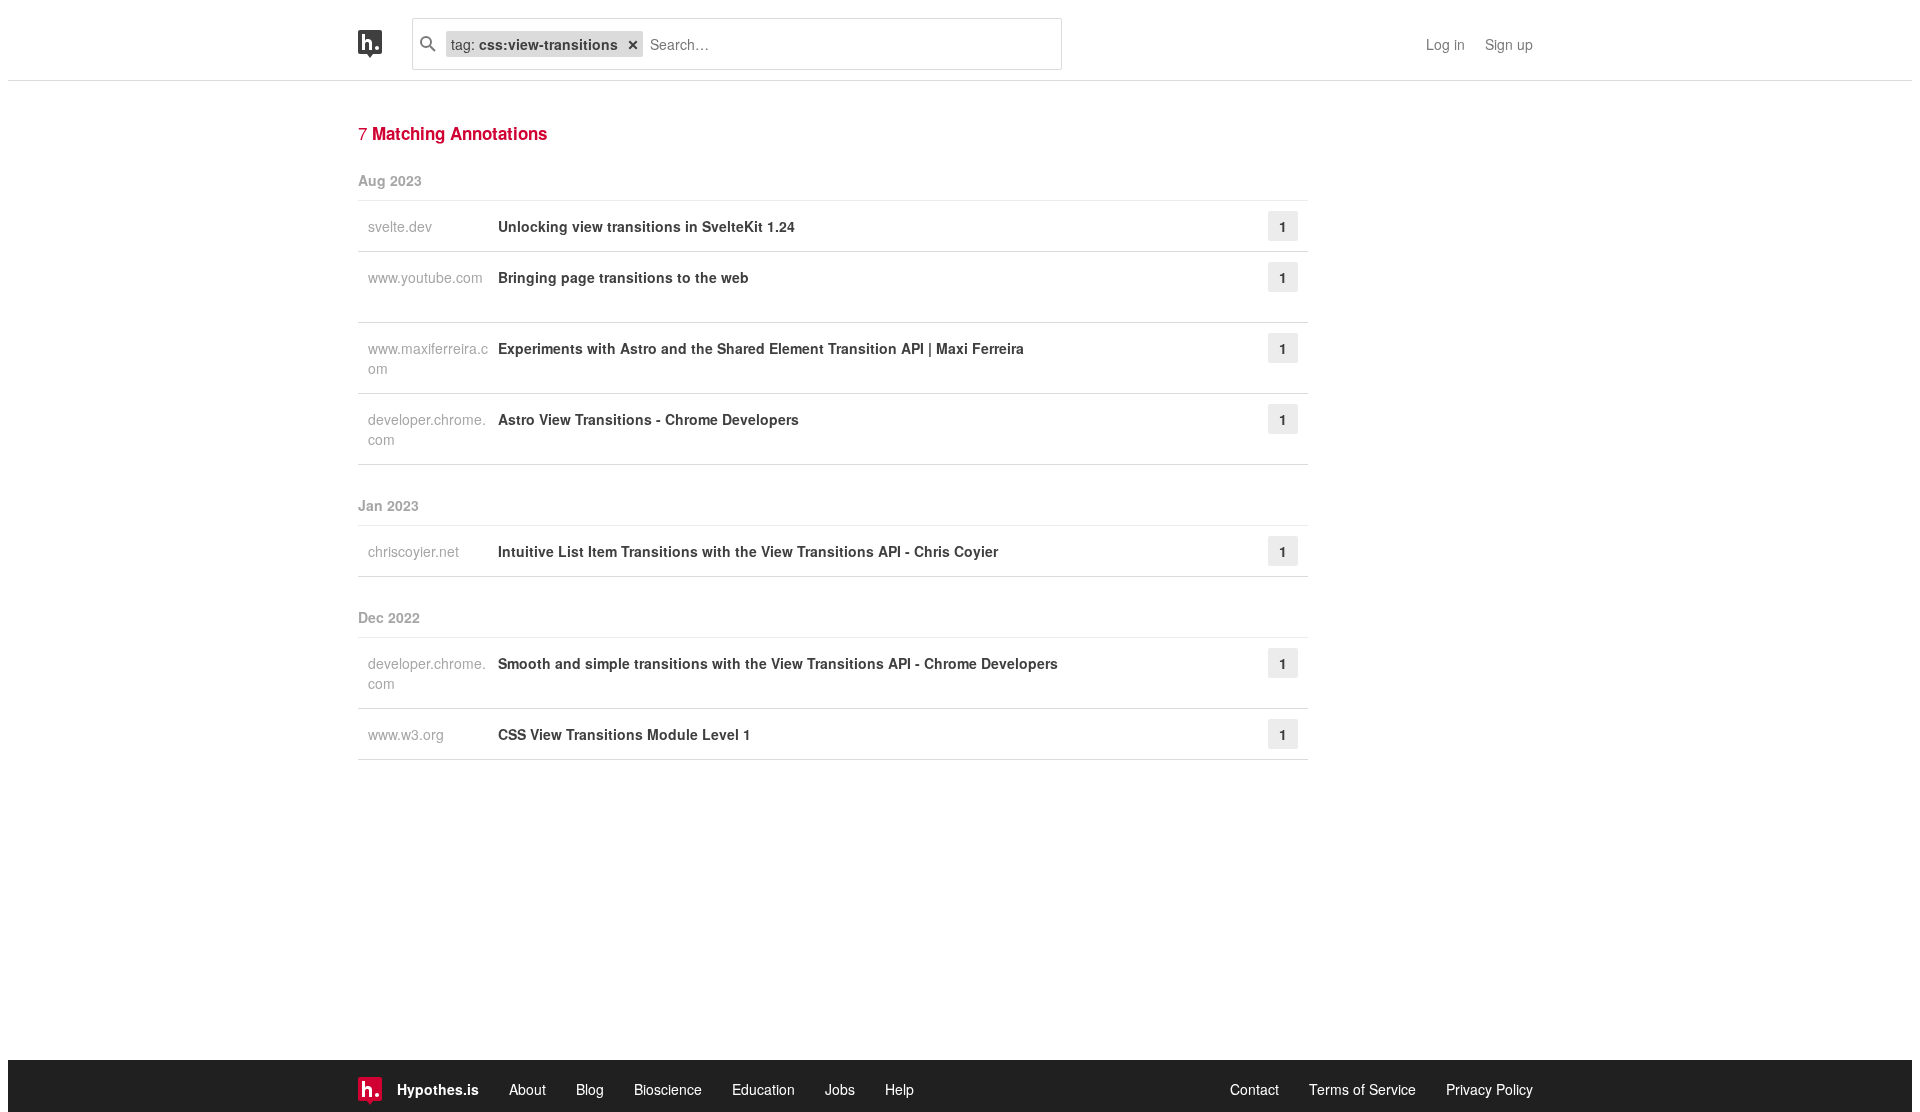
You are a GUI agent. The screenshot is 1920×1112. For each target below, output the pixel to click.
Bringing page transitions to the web (623, 277)
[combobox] (844, 44)
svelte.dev (402, 226)
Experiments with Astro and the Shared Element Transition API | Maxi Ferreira (761, 348)
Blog (590, 1089)
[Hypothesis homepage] (385, 44)
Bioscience (668, 1089)
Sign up (1509, 44)
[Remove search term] (633, 44)
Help (899, 1089)
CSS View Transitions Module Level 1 (624, 734)
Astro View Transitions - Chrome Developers (648, 419)
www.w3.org (408, 734)
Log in (1445, 44)
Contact (1254, 1089)
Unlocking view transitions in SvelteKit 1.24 (646, 226)
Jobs (840, 1089)
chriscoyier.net (415, 551)
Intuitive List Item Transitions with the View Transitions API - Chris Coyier (748, 551)
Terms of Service (1362, 1089)
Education (763, 1089)
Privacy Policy (1489, 1089)
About (527, 1089)
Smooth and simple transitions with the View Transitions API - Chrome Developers (778, 663)
